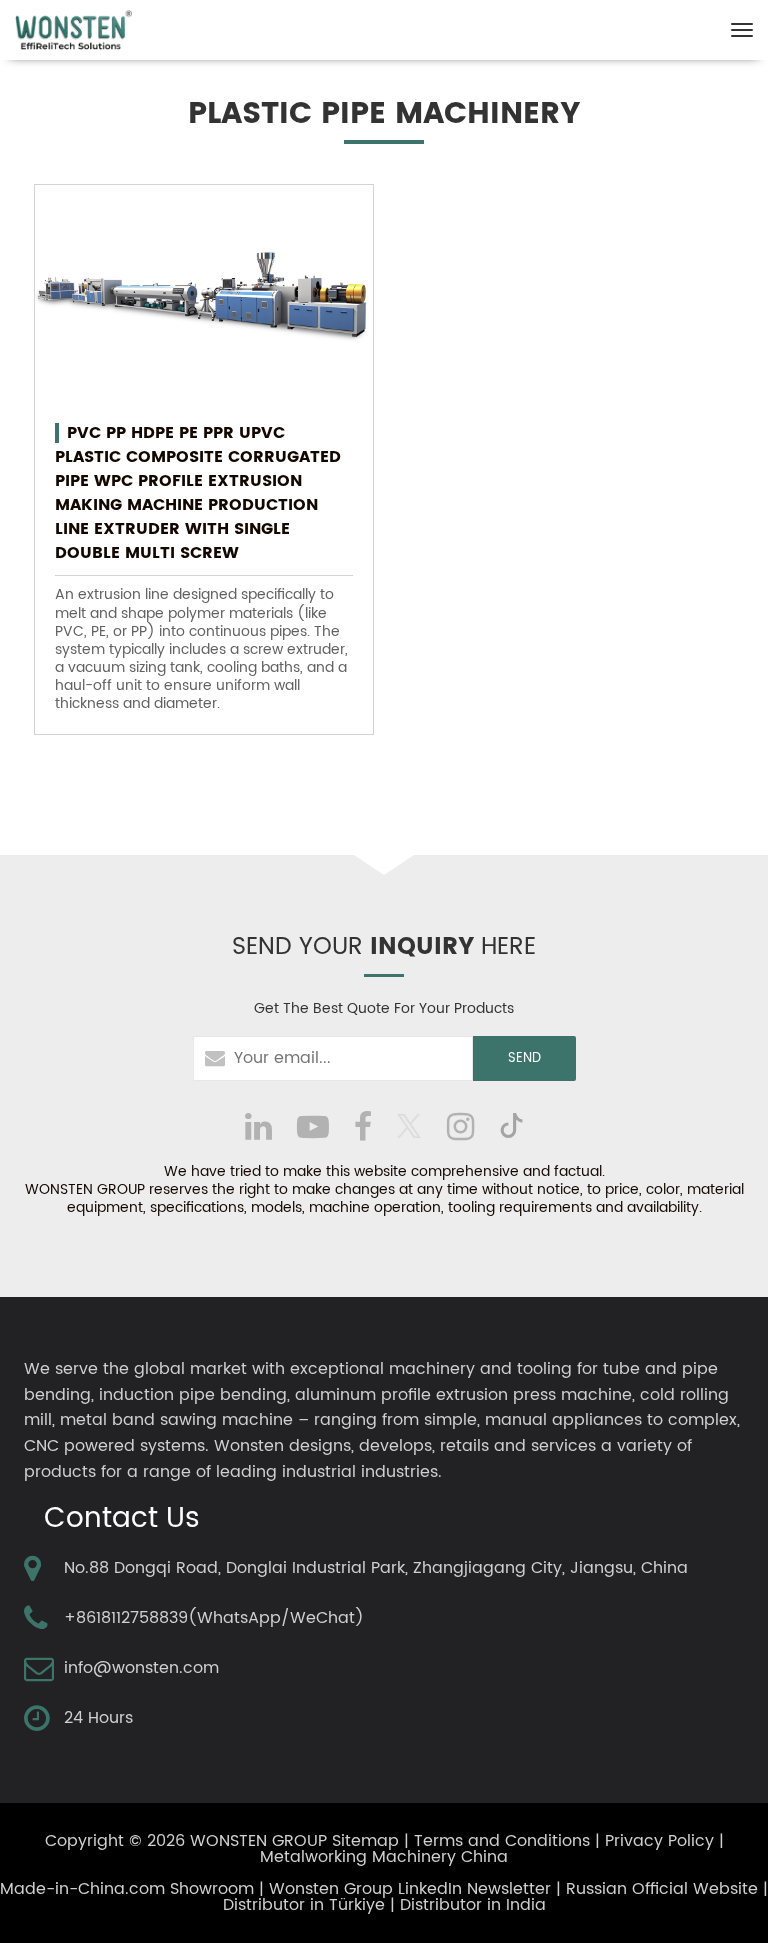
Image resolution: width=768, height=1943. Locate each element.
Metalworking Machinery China (384, 1857)
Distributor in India (473, 1905)
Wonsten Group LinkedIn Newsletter (410, 1889)
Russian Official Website (662, 1889)
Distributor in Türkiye (304, 1905)
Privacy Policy (659, 1841)
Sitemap (365, 1841)
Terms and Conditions (502, 1841)
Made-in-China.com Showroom (127, 1889)
